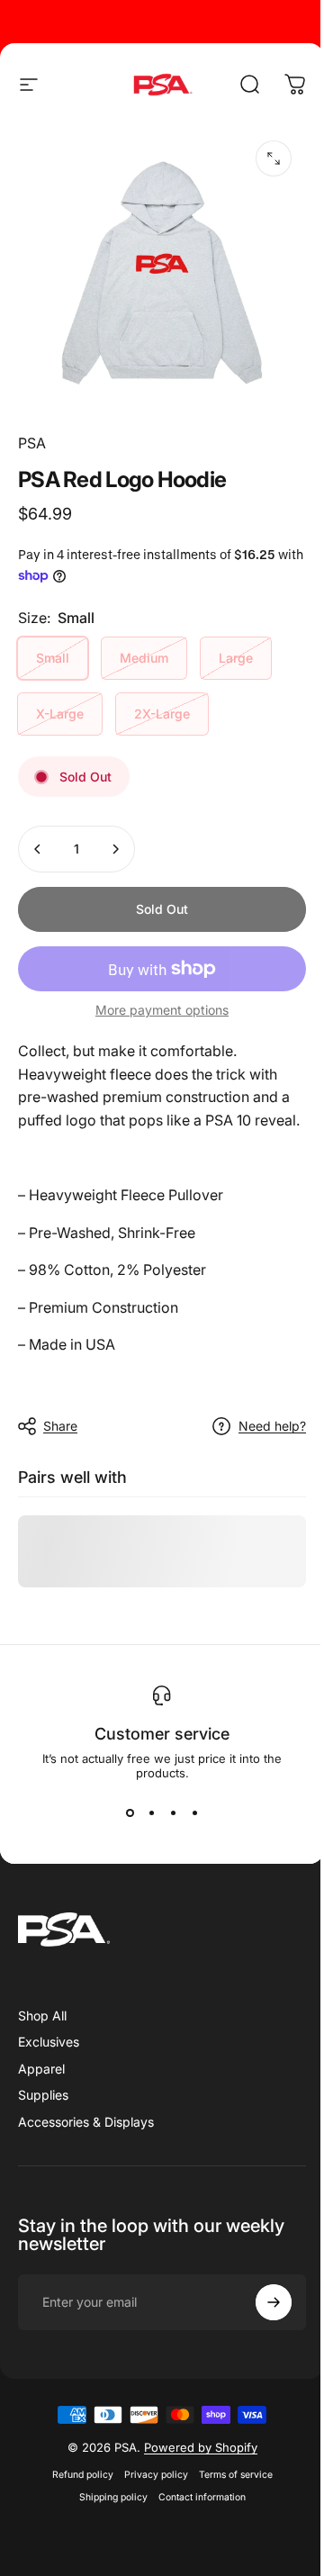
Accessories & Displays (86, 2122)
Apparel (41, 2069)
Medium (144, 658)
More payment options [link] (162, 1010)
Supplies (43, 2095)
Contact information (202, 2497)
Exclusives (49, 2042)
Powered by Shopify (201, 2447)
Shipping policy (113, 2497)
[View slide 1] (130, 1812)
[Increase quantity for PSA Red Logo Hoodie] (115, 849)
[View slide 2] (151, 1812)
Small (53, 658)
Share (60, 1426)
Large (236, 658)
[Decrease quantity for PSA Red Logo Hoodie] (38, 849)
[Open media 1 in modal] (274, 158)
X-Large (60, 714)
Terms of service (236, 2475)
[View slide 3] (173, 1812)
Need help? (272, 1426)
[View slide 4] (194, 1812)
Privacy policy (156, 2475)
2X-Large (162, 714)
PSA (32, 443)
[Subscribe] (274, 2302)
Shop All (42, 2016)
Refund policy (83, 2475)
